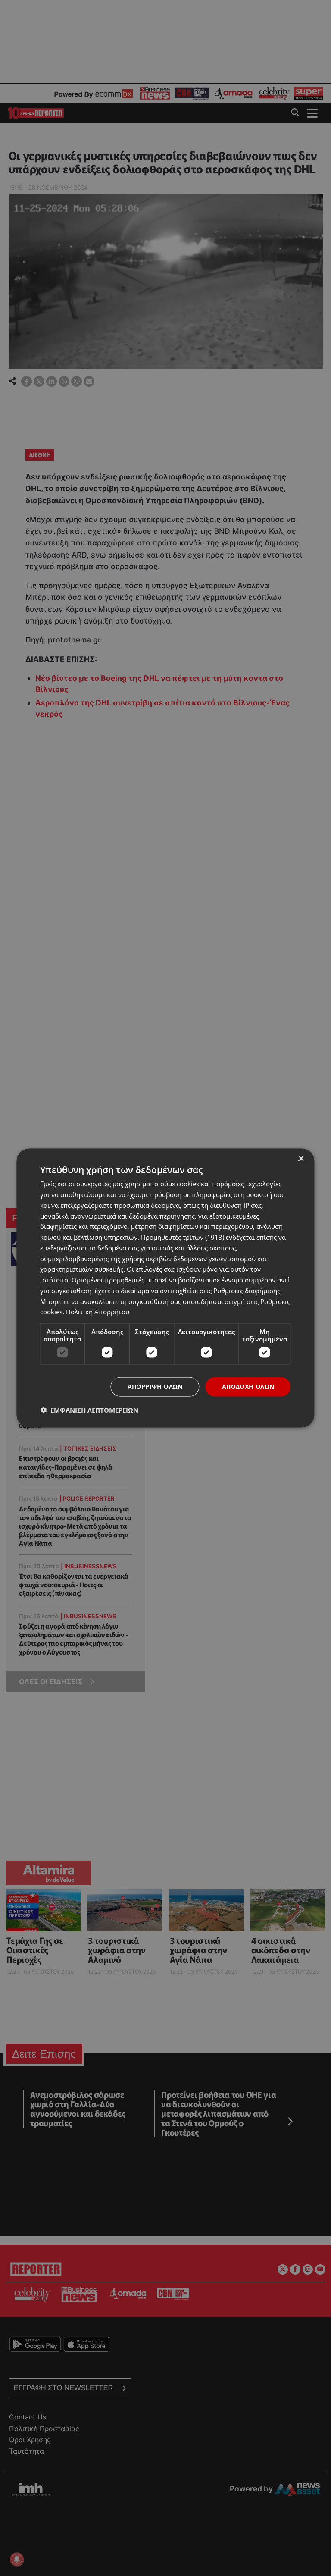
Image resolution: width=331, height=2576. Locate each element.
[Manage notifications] (17, 2559)
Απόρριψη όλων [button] (155, 1387)
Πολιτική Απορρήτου (98, 1312)
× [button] (301, 1159)
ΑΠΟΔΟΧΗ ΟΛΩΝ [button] (248, 1387)
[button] (89, 1410)
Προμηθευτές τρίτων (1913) (183, 1237)
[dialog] (165, 1288)
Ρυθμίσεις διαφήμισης (247, 1290)
